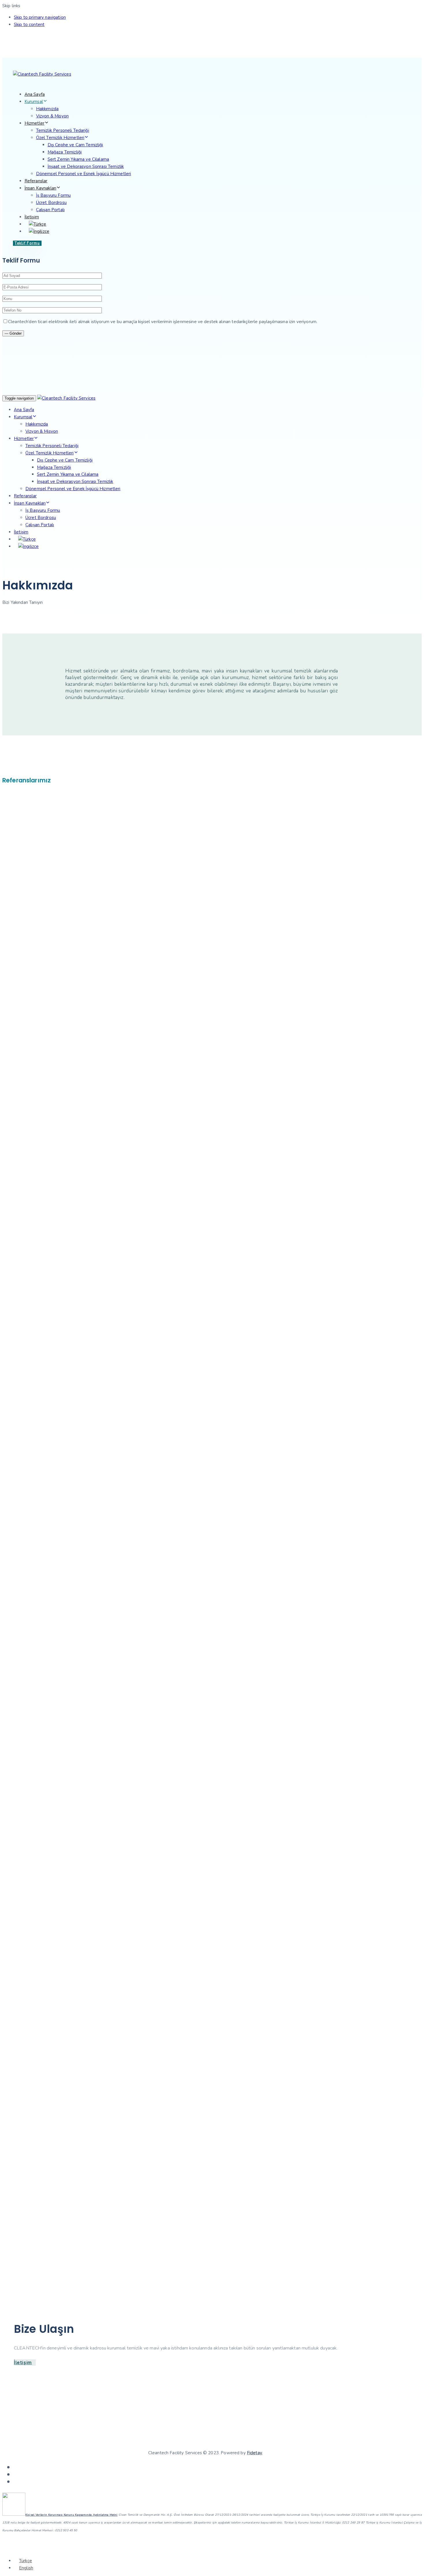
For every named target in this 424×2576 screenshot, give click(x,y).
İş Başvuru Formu (53, 195)
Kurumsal (34, 102)
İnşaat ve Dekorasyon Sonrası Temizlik (86, 166)
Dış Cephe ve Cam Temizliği (75, 145)
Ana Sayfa (35, 94)
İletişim (32, 217)
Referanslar (36, 181)
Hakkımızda (47, 109)
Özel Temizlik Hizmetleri (60, 138)
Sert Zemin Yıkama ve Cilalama (78, 159)
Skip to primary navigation (40, 17)
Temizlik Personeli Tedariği (63, 130)
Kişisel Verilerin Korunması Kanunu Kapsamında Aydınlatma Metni (72, 2515)
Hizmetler (34, 123)
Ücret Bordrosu (51, 203)
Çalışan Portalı (50, 210)
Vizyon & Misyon (52, 116)
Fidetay (255, 2453)
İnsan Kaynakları (40, 188)
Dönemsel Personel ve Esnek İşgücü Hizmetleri (84, 174)
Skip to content (29, 25)
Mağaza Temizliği (65, 152)
